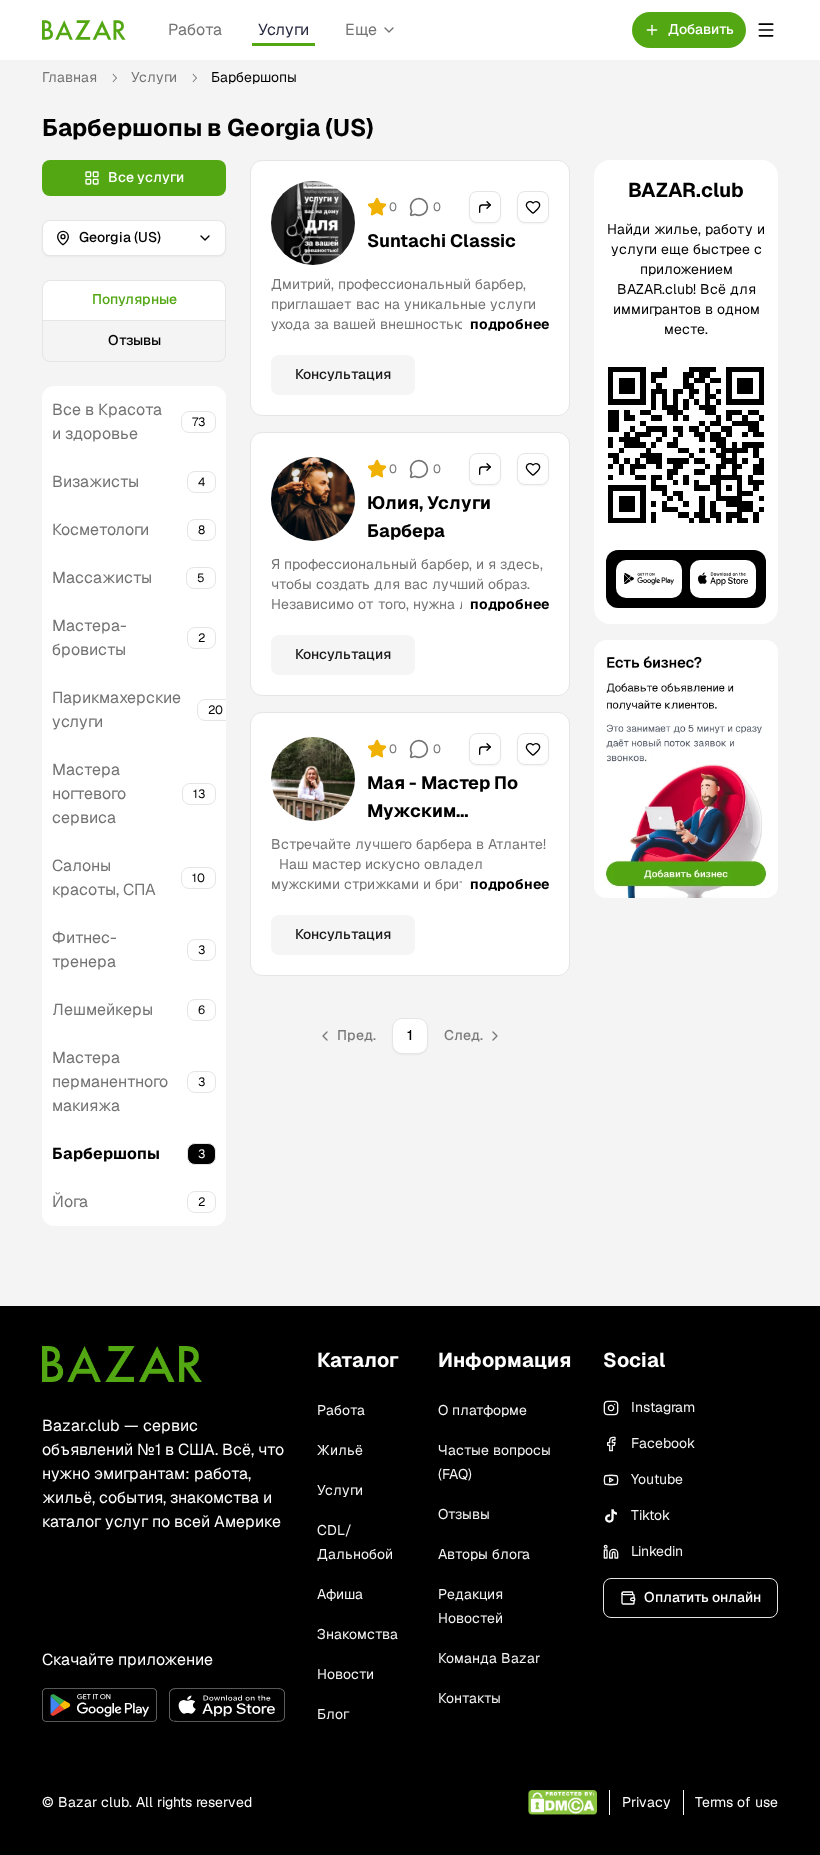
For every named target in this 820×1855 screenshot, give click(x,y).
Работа (195, 29)
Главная (69, 77)
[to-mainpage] (122, 1364)
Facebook (663, 1443)
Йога (70, 1201)
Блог (333, 1714)
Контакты (469, 1698)
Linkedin (657, 1551)
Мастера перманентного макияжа (110, 1081)
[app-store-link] (226, 1705)
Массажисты (102, 577)
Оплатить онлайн (702, 1597)
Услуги (283, 29)
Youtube (657, 1479)
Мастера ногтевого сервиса (89, 793)
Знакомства (357, 1634)
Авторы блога (484, 1554)
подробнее (509, 324)
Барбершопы (106, 1153)
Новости (345, 1674)
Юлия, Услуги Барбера (429, 516)
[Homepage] (84, 30)
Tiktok (650, 1515)
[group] (134, 321)
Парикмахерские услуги (116, 709)
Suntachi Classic (441, 240)
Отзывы (134, 340)
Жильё (340, 1450)
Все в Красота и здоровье (107, 421)
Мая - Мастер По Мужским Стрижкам (442, 810)
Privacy (646, 1802)
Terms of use (736, 1802)
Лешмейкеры (102, 1009)
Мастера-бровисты (89, 637)
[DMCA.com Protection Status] (562, 1802)
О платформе (482, 1410)
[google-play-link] (99, 1705)
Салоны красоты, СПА (104, 877)
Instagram (663, 1407)
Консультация (343, 374)
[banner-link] (686, 769)
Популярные (134, 299)
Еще (361, 29)
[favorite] (533, 207)
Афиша (340, 1594)
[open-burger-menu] (766, 30)
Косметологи (100, 529)
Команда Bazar (489, 1658)
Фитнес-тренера (84, 949)
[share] (485, 207)
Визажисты (95, 481)
